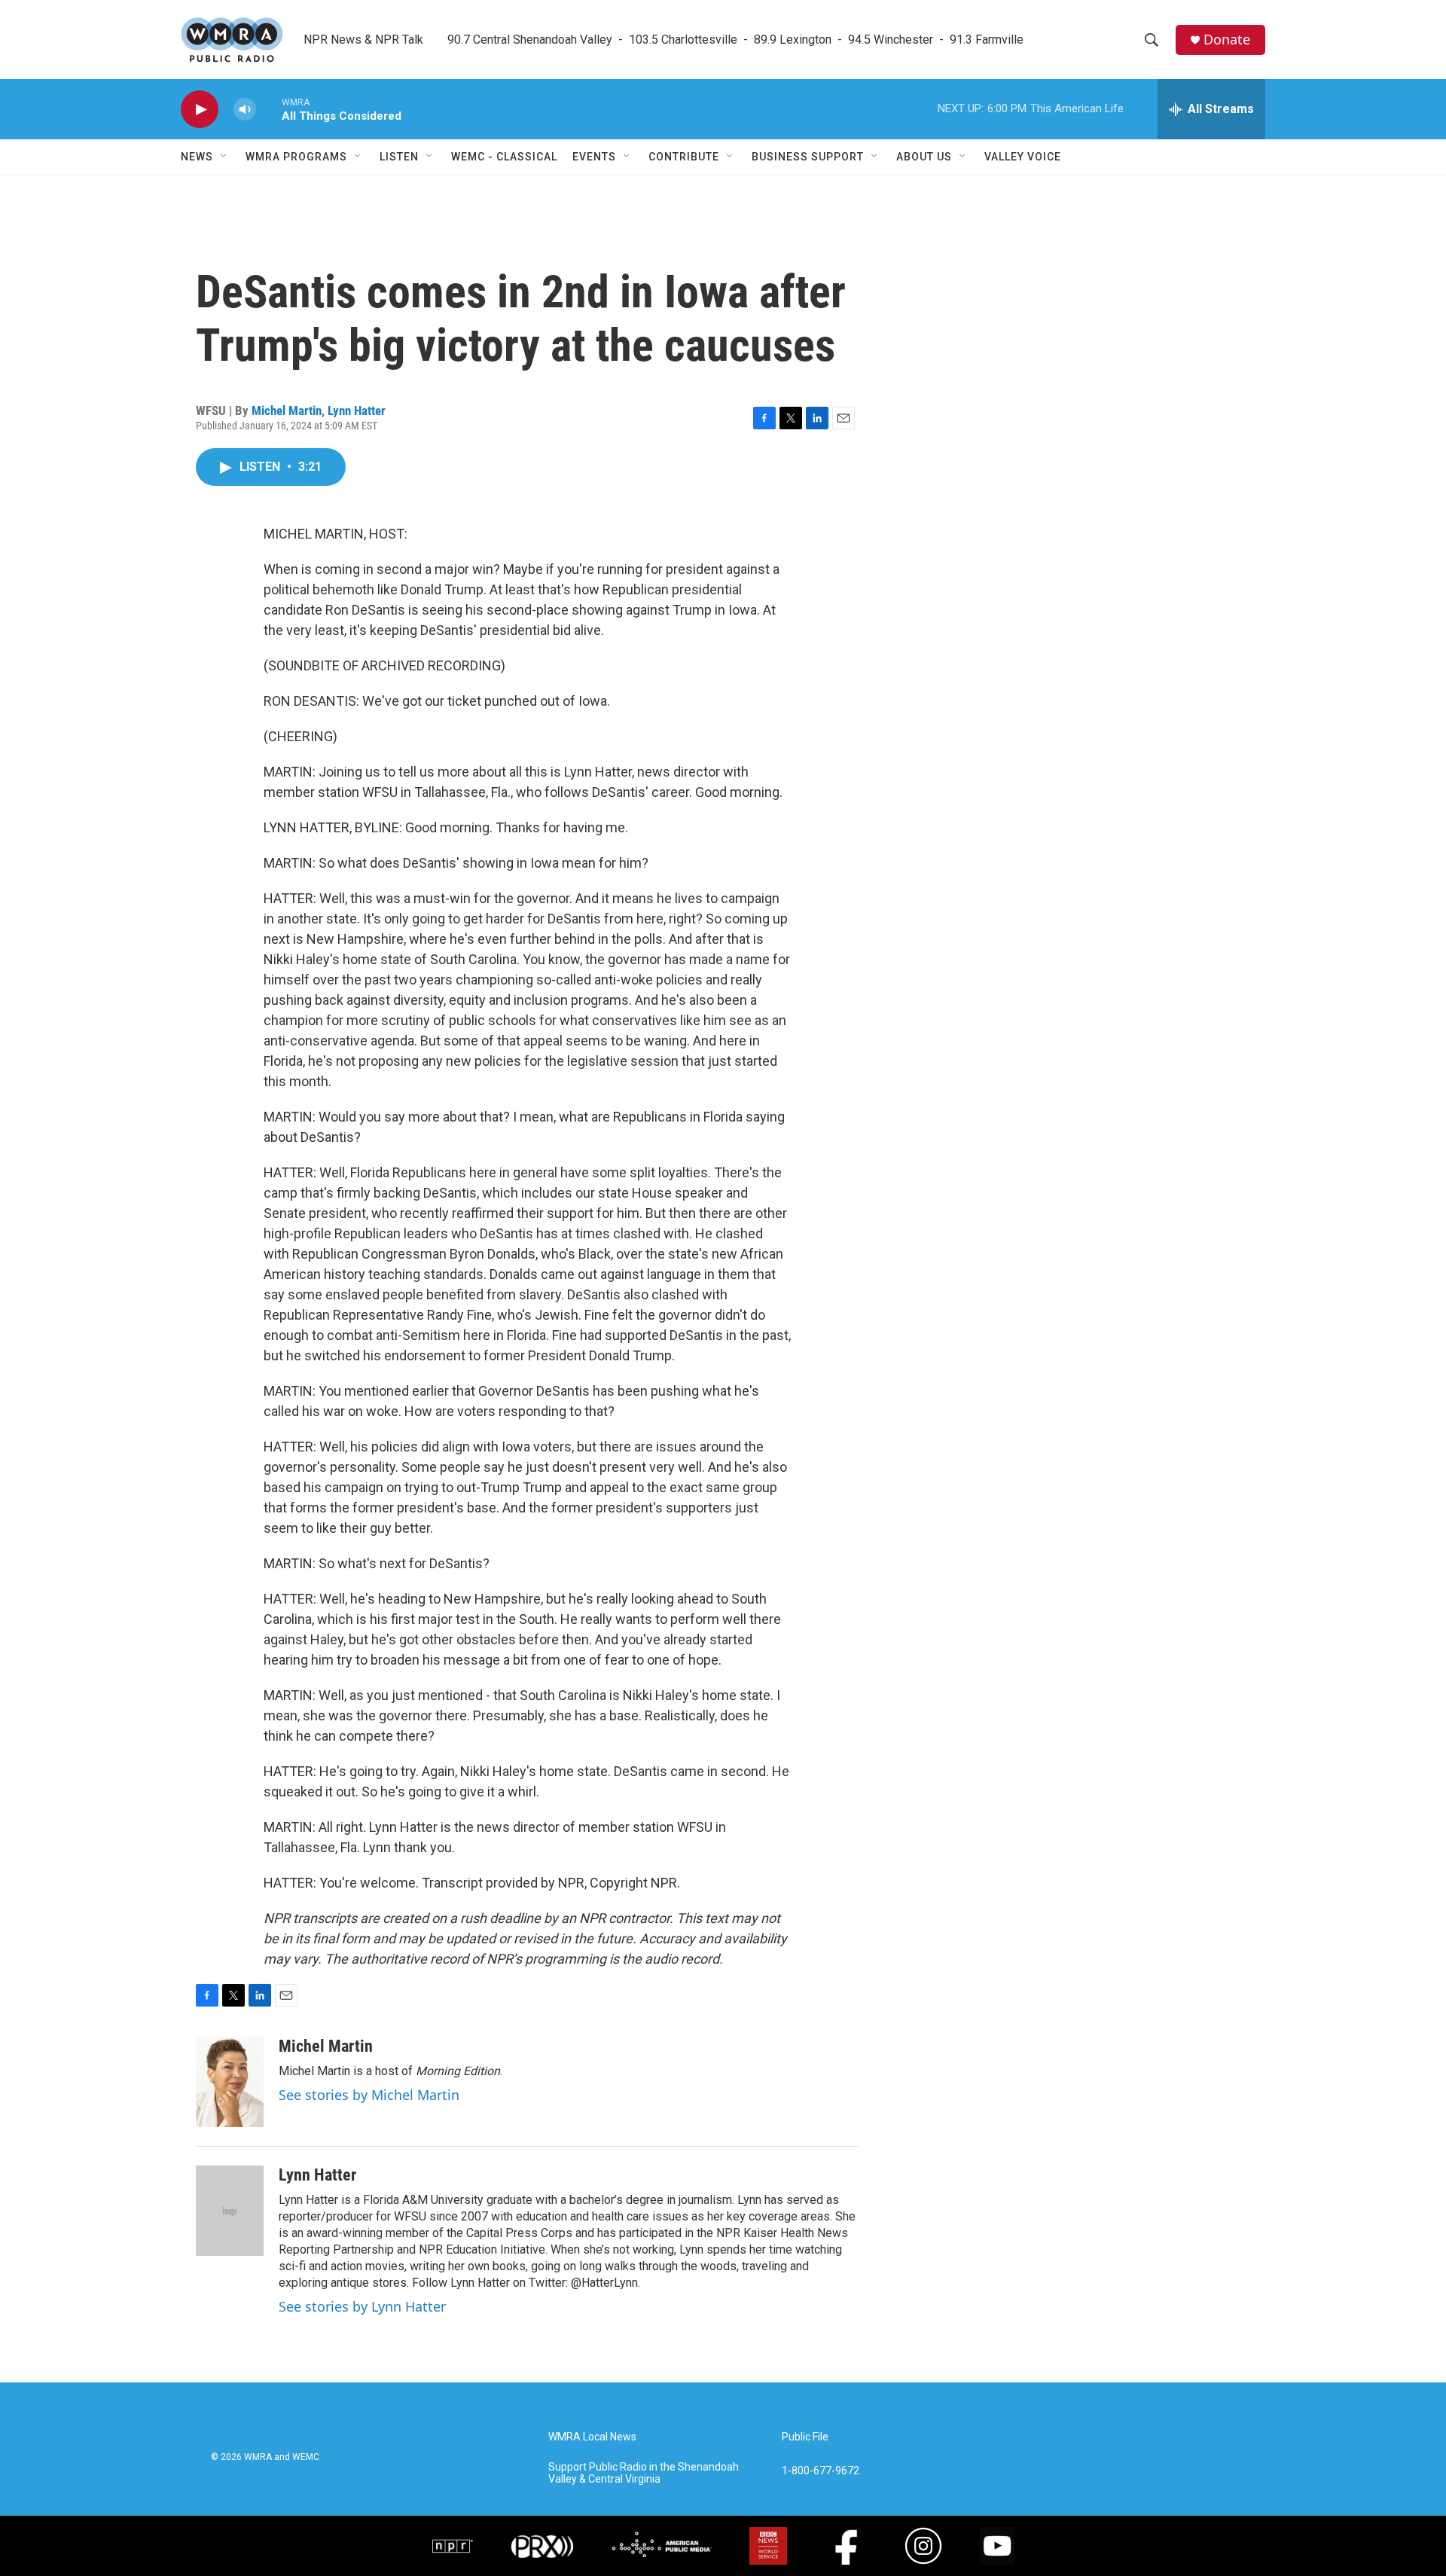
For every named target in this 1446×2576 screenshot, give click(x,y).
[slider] (269, 109)
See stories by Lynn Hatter (362, 2306)
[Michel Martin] (230, 2082)
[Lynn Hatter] (230, 2211)
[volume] (245, 110)
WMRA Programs (296, 157)
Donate (1227, 40)
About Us (924, 157)
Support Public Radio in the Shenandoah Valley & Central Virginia (644, 2473)
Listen (399, 157)
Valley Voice (1023, 157)
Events (594, 157)
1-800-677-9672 (821, 2471)
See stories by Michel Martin (369, 2095)
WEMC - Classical (504, 157)
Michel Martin (287, 411)
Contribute (684, 157)
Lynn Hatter (357, 411)
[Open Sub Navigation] (224, 157)
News (197, 157)
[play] (200, 110)
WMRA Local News (592, 2437)
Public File (805, 2437)
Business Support (808, 157)
